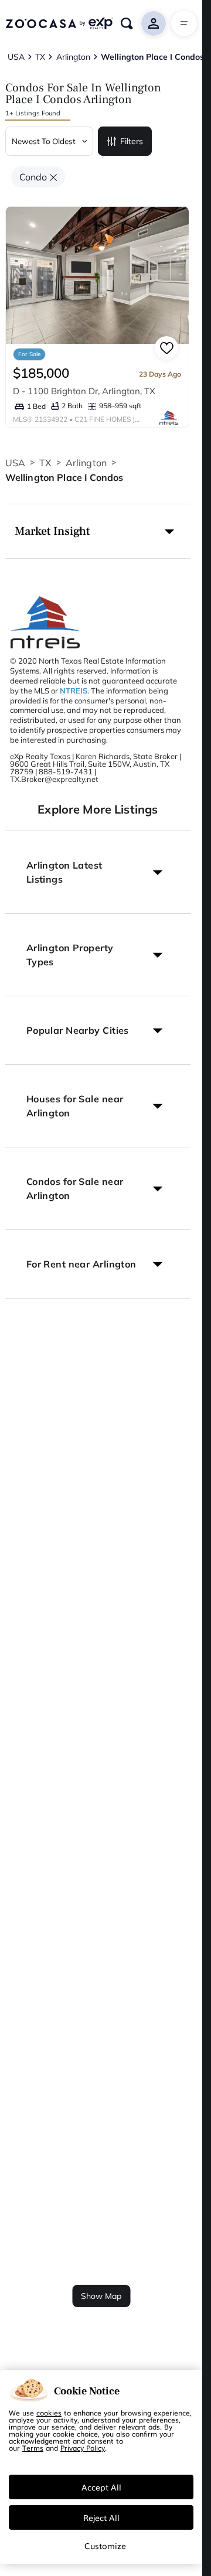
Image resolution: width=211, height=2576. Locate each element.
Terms (33, 2448)
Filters (132, 141)
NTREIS (74, 691)
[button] (98, 531)
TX (45, 463)
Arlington (86, 463)
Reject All (101, 2517)
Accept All (101, 2487)
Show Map (101, 2296)
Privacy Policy (83, 2448)
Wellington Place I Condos (64, 477)
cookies (49, 2413)
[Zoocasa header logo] (59, 23)
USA (15, 463)
